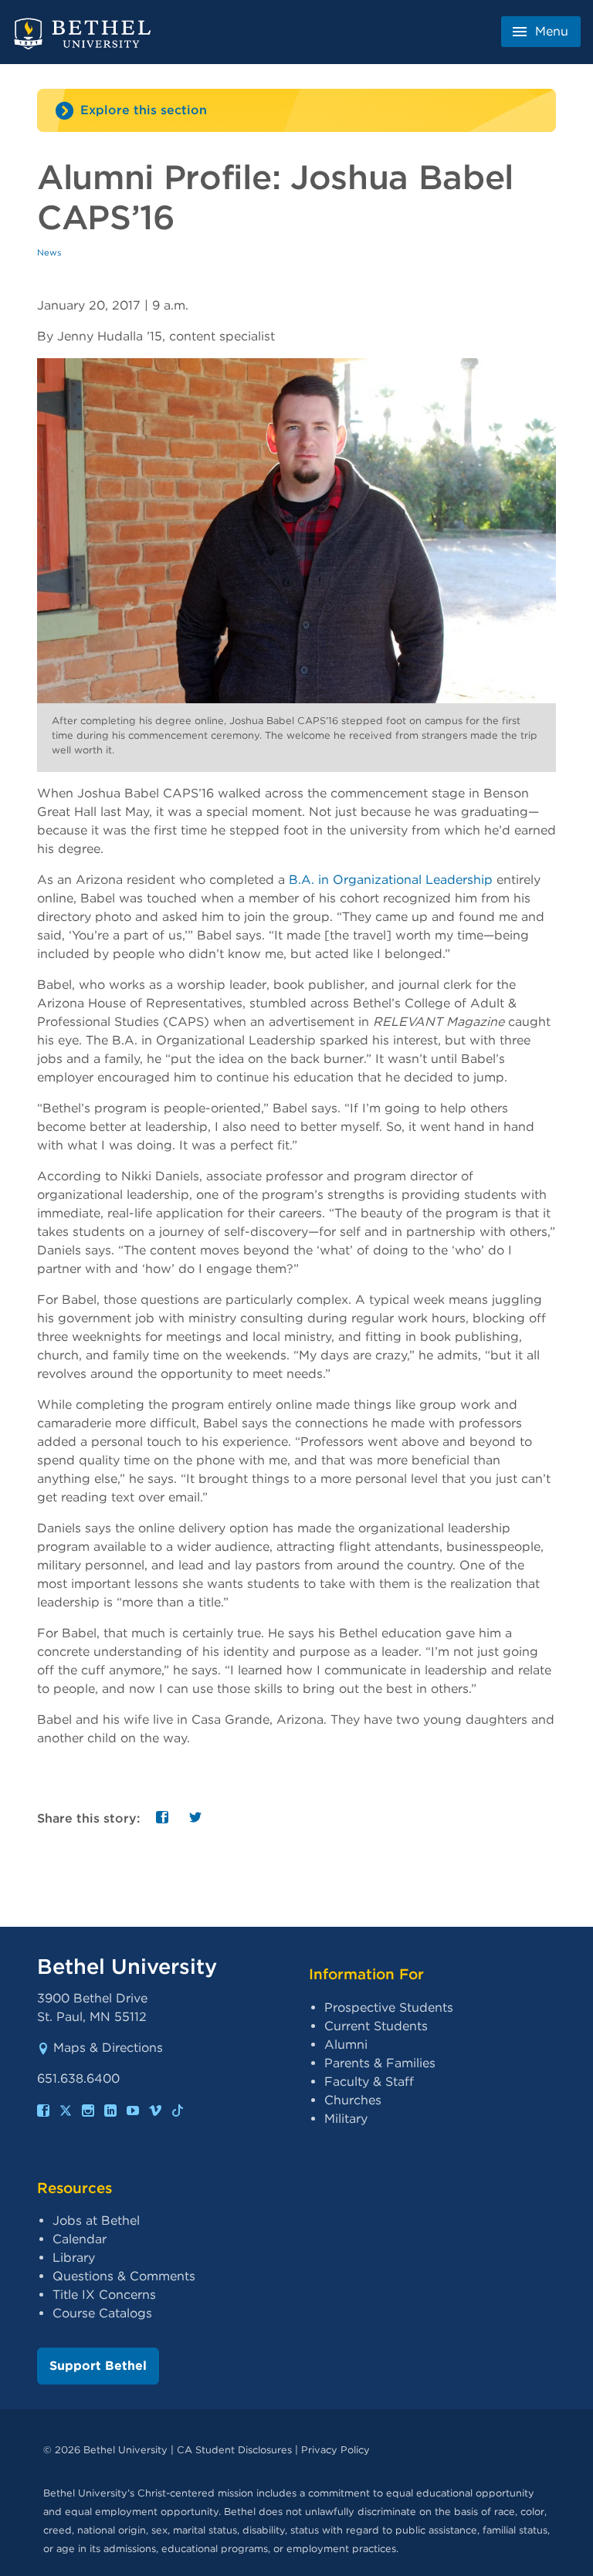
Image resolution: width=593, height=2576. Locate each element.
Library (74, 2258)
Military (346, 2119)
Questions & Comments (124, 2276)
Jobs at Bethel (96, 2221)
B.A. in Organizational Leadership (391, 880)
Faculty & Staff (369, 2082)
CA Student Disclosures (234, 2450)
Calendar (80, 2239)
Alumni (346, 2045)
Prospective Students (389, 2007)
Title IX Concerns (104, 2295)
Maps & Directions (108, 2048)
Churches (353, 2100)
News (49, 252)
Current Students (376, 2026)
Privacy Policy (335, 2450)
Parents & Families (380, 2063)
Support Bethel (98, 2366)
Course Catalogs (102, 2313)
